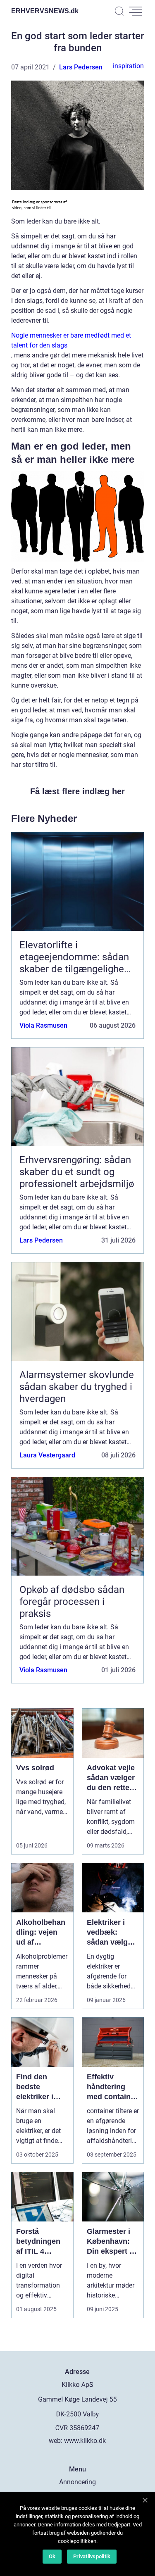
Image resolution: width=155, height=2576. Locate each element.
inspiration (128, 66)
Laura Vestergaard (47, 1455)
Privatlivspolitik (92, 2556)
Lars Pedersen (81, 67)
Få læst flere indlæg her (77, 791)
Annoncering (77, 2482)
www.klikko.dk (85, 2441)
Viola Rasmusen (43, 1025)
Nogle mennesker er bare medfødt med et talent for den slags (71, 340)
